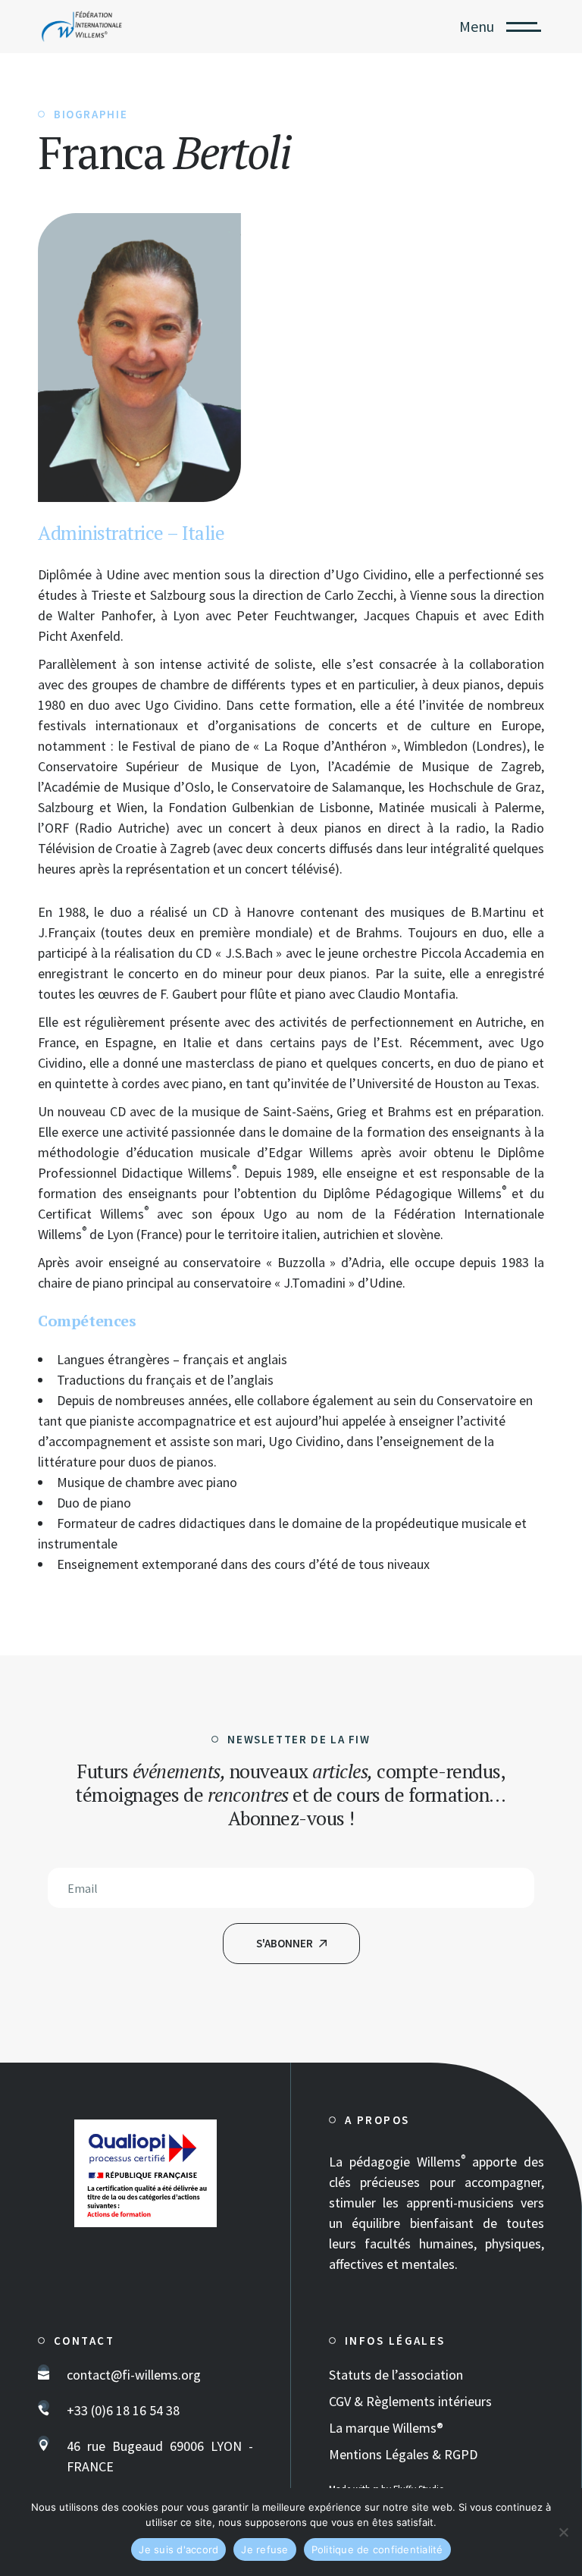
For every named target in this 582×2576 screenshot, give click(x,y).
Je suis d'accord (178, 2549)
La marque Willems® (386, 2428)
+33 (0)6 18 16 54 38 (123, 2410)
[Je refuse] (563, 2532)
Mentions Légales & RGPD (403, 2454)
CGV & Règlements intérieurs (410, 2401)
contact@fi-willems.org (134, 2375)
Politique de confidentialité (377, 2549)
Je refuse (264, 2549)
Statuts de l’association (396, 2375)
